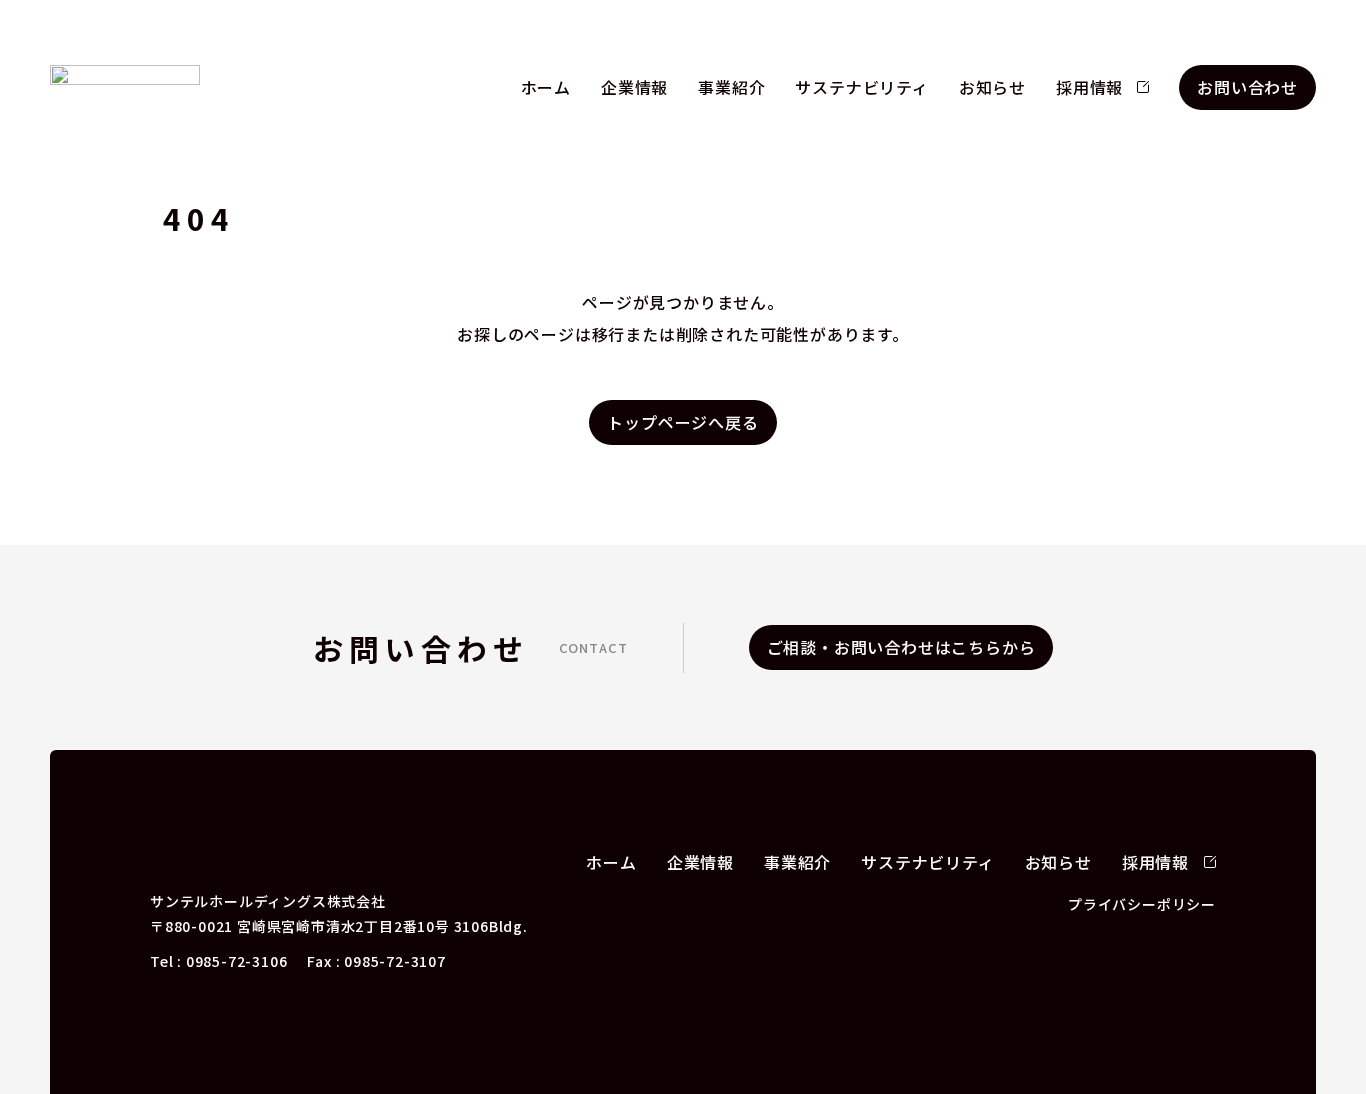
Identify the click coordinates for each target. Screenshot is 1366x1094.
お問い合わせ (1247, 87)
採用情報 (1089, 87)
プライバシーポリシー (1142, 904)
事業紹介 (731, 87)
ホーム (546, 87)
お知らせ (992, 87)
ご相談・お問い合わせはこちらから (901, 647)
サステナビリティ (861, 87)
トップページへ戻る (682, 422)
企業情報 (634, 87)
